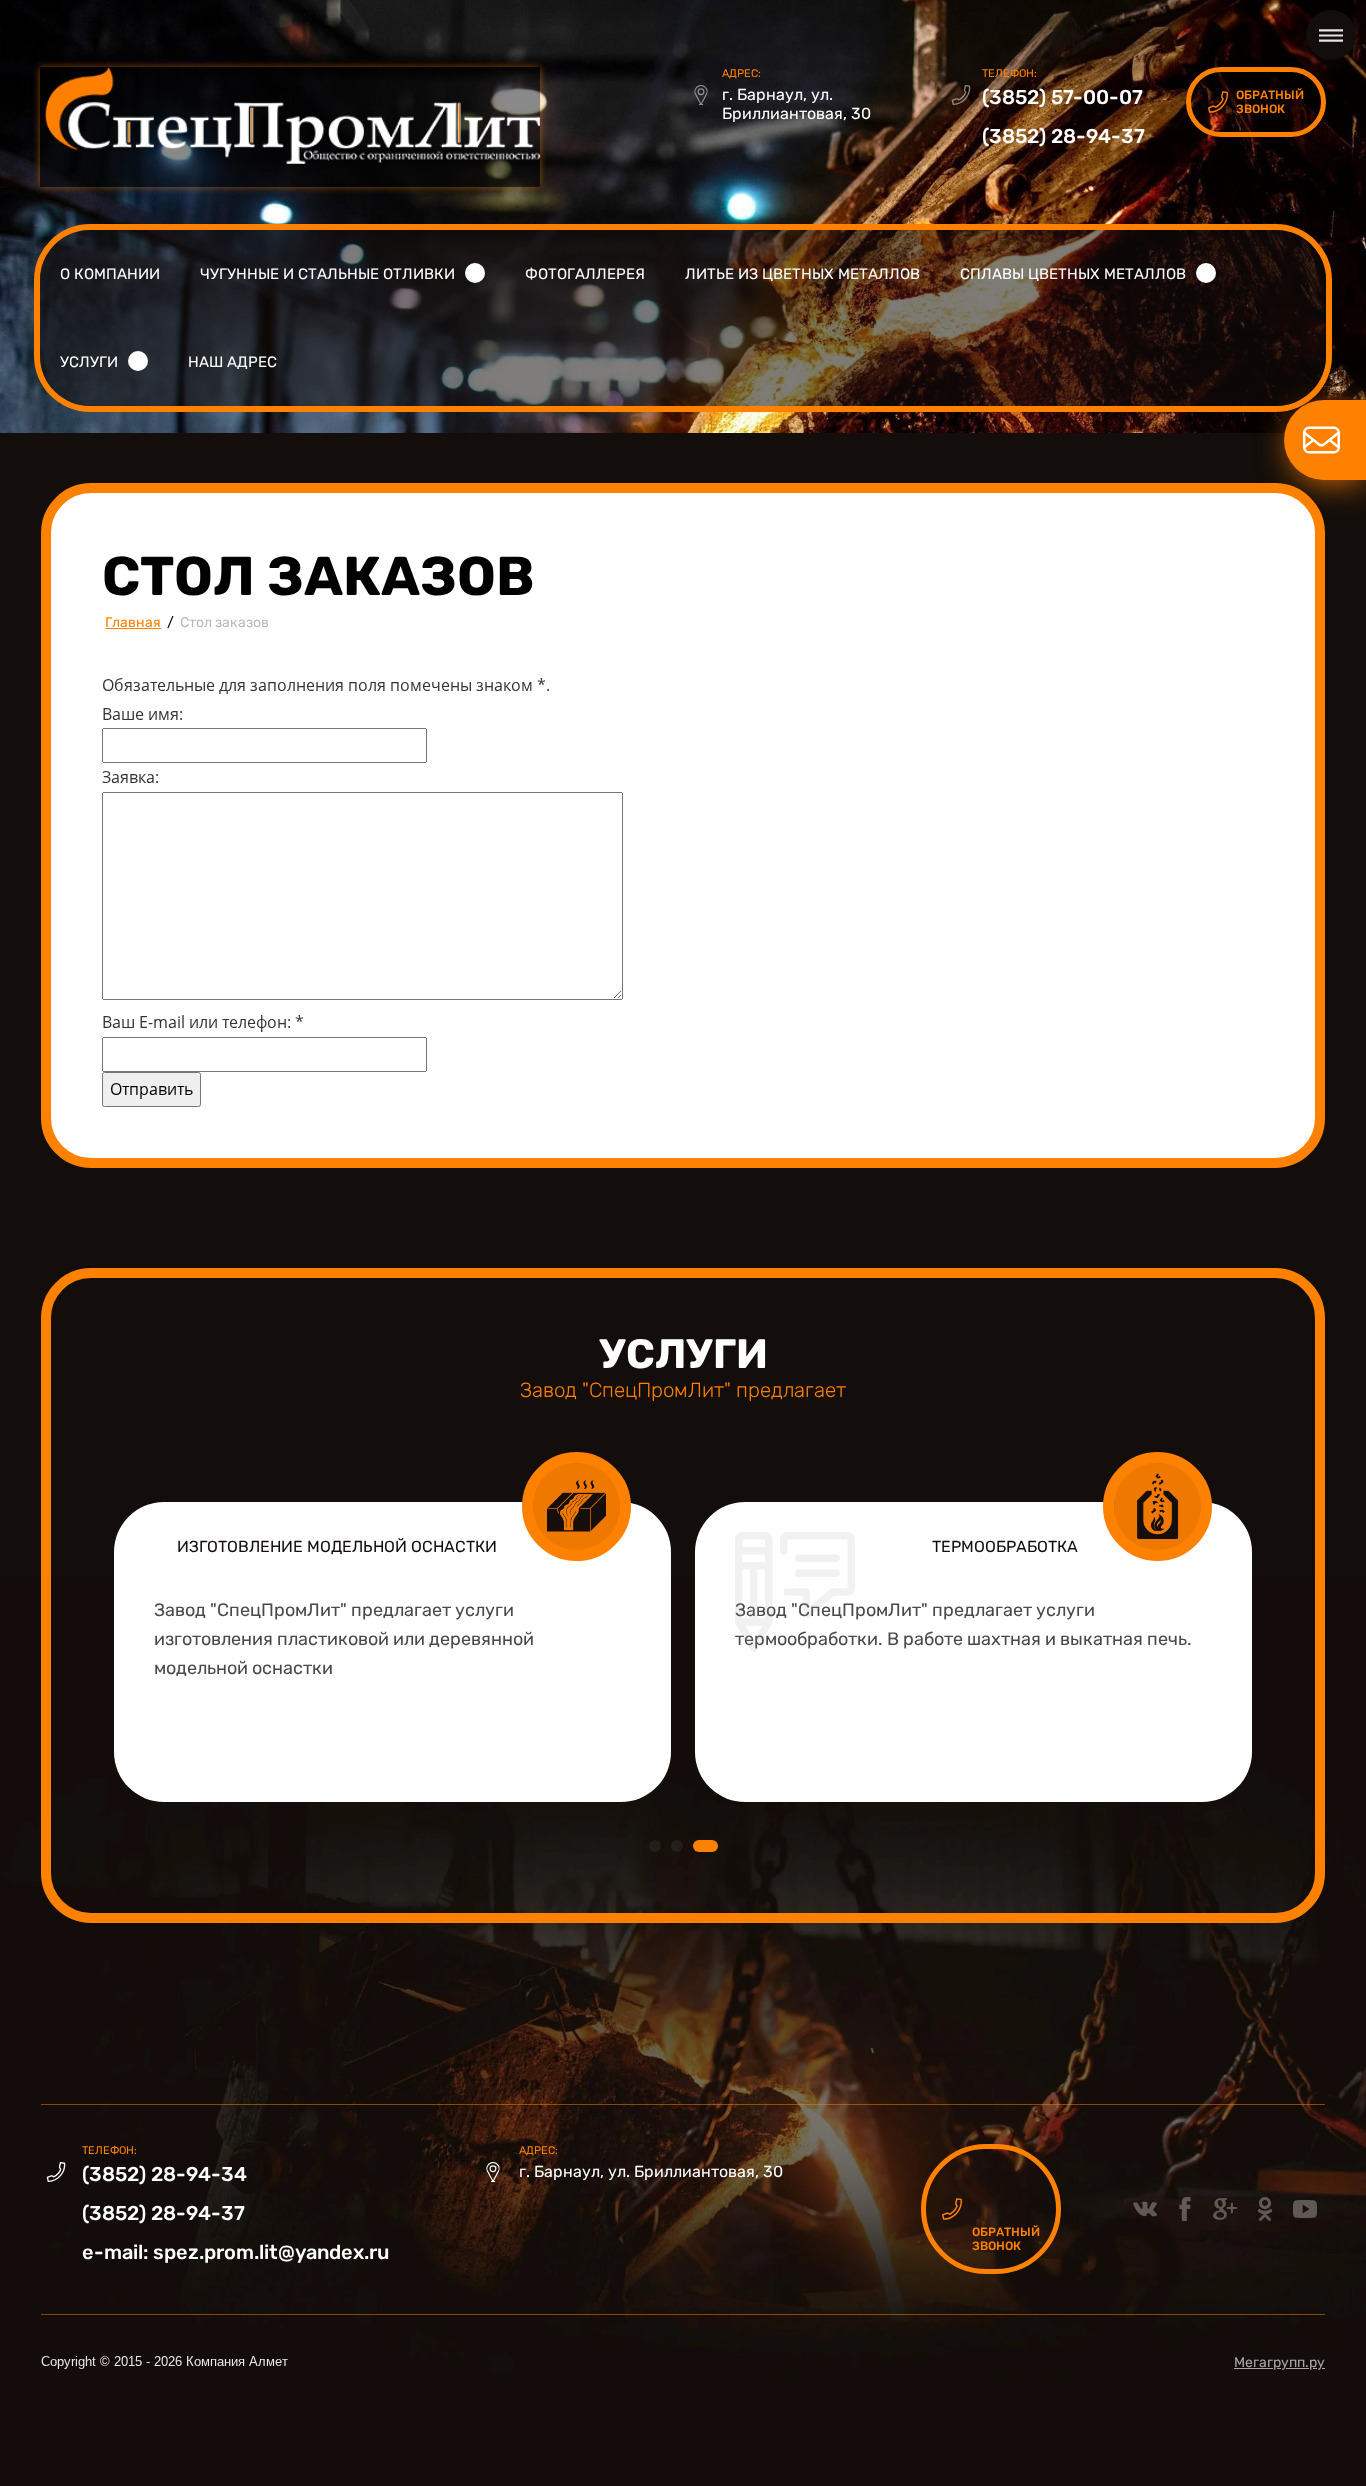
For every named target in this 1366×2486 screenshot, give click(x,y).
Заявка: (130, 777)
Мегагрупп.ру (1279, 2362)
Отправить (151, 1089)
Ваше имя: (142, 714)
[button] (1256, 102)
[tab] (655, 1846)
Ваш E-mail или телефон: (203, 1022)
